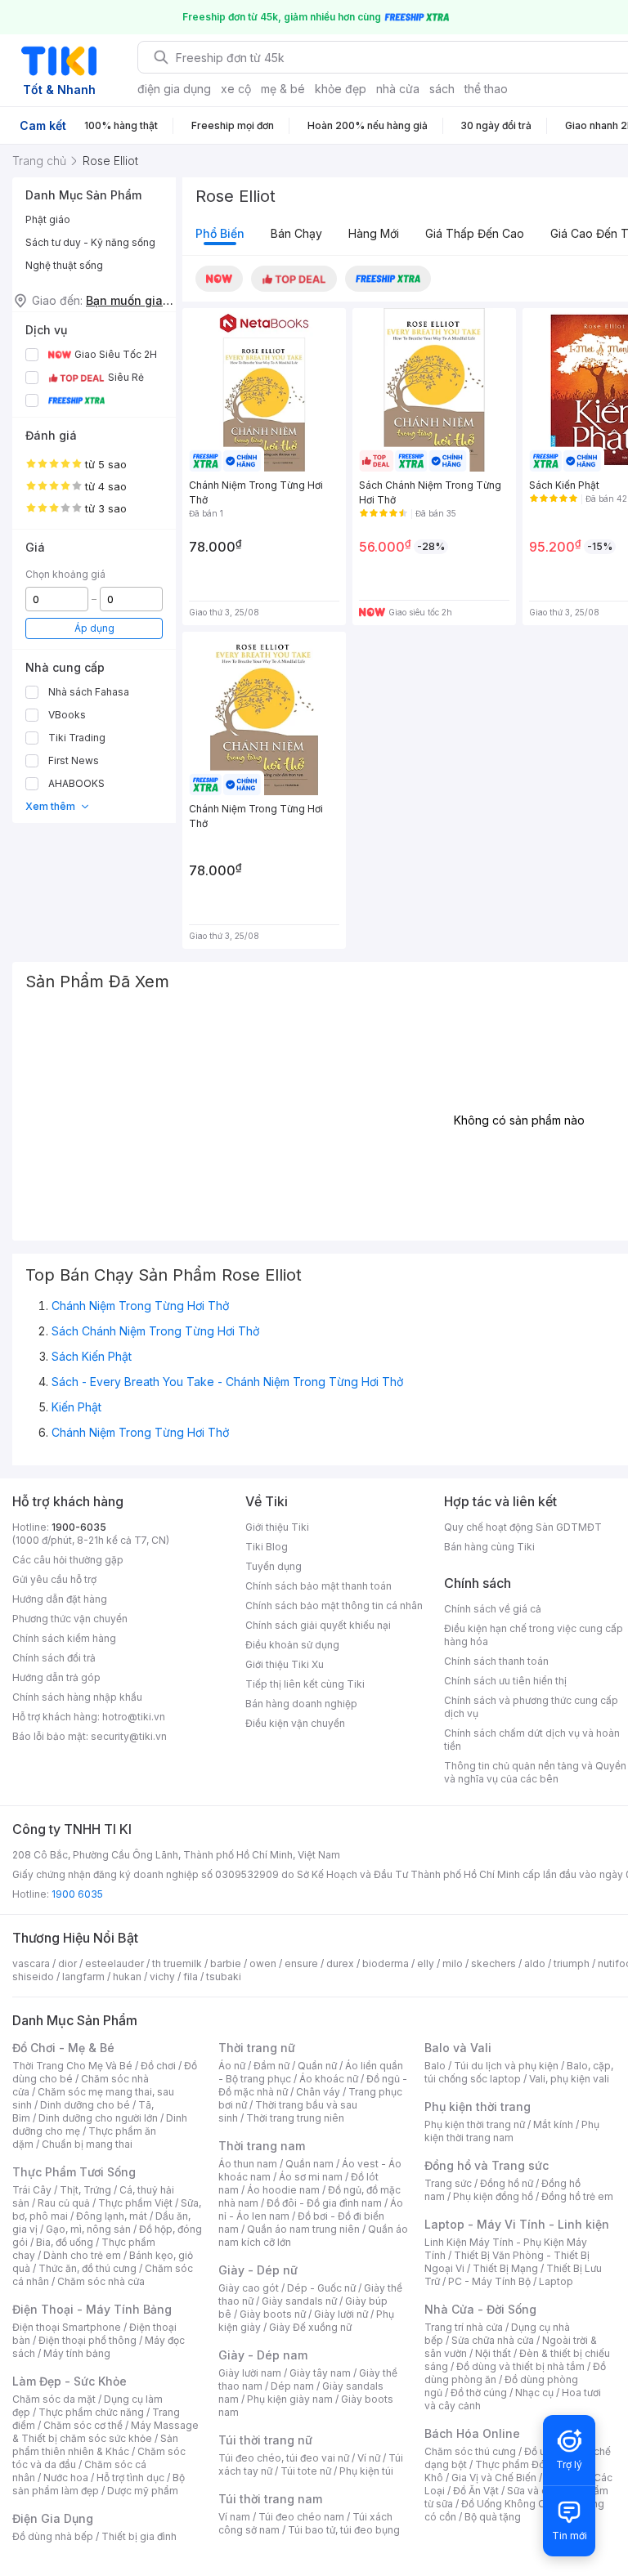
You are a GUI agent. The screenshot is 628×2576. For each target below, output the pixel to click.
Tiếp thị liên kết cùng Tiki (305, 1684)
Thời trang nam (262, 2146)
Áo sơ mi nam (311, 2177)
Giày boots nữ (273, 2314)
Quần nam (310, 2164)
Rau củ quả (64, 2203)
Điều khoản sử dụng (292, 1645)
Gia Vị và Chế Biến (494, 2478)
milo (453, 1963)
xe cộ (236, 89)
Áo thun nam (248, 2164)
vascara (31, 1963)
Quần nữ (317, 2066)
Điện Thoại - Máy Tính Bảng (92, 2309)
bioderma (386, 1963)
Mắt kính (553, 2124)
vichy (162, 1977)
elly (426, 1963)
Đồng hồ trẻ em (577, 2196)
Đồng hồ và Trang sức (487, 2165)
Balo (435, 2066)
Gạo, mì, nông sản (88, 2229)
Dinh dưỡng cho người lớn (98, 2118)
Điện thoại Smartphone (67, 2327)
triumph (572, 1963)
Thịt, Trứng (85, 2190)
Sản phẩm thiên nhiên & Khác (95, 2445)
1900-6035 (79, 1527)
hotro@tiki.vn (134, 1717)
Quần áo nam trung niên (303, 2229)
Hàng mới (374, 233)
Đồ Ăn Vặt (476, 2491)
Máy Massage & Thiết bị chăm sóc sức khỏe (105, 2432)
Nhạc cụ (534, 2393)
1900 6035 (77, 1894)
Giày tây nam (320, 2373)
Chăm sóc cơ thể (83, 2425)
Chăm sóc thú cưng (470, 2451)
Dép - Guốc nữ (321, 2288)
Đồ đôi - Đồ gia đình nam (324, 2203)
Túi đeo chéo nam (301, 2517)
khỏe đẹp (341, 89)
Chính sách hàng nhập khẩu (77, 1697)
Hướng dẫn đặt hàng (60, 1599)
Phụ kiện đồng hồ (493, 2196)
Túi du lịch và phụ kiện (506, 2066)
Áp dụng (94, 628)
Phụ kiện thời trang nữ (475, 2124)
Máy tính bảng (77, 2353)
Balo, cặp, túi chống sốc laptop (519, 2072)
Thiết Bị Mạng (505, 2268)
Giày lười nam (250, 2373)
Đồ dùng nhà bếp (53, 2536)
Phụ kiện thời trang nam (512, 2131)
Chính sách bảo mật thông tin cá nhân (334, 1606)
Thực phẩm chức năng (91, 2412)
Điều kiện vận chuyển (295, 1723)
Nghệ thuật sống (64, 265)
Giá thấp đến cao (475, 233)
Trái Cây (32, 2190)
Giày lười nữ (341, 2314)
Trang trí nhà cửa (464, 2327)
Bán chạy (296, 233)
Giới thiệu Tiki (277, 1527)
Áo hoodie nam (283, 2190)
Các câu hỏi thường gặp (68, 1560)
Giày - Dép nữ (258, 2270)
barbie (226, 1963)
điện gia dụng (174, 89)
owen (263, 1963)
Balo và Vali (458, 2048)
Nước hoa (66, 2478)
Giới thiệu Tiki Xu (285, 1664)
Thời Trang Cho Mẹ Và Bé (72, 2066)
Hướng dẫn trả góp (56, 1677)
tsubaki (224, 1977)
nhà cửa (398, 89)
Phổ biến (220, 233)
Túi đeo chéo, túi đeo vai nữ (284, 2458)
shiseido (33, 1977)
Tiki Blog (267, 1547)
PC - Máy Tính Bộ (489, 2281)
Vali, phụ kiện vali (569, 2079)
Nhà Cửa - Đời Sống (480, 2309)
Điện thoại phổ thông (87, 2340)
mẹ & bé (283, 89)
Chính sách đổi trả (54, 1658)
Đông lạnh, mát (112, 2216)
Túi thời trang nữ (265, 2440)
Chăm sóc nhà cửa (101, 2281)
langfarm (83, 1977)
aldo (535, 1963)
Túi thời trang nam (270, 2499)
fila (191, 1977)
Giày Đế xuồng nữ (310, 2327)
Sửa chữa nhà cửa (493, 2340)
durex (340, 1963)
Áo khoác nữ (329, 2079)
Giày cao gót (249, 2288)
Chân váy (318, 2092)
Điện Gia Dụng (53, 2518)
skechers (493, 1963)
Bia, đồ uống (65, 2242)
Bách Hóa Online (472, 2433)
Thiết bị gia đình (139, 2536)
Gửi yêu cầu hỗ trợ (54, 1579)
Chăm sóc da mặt (54, 2399)
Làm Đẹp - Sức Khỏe (70, 2381)
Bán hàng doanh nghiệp (301, 1704)
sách (442, 89)
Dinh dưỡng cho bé (85, 2105)
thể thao (486, 89)
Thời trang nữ (257, 2048)
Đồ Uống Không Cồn (509, 2504)
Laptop (556, 2281)
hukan (127, 1977)
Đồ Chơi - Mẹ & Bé (63, 2048)
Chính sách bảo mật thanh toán (318, 1586)
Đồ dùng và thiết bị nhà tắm (520, 2366)
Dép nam (292, 2386)
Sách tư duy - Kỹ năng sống (90, 242)
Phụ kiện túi (366, 2471)
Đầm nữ (271, 2066)
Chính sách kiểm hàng (64, 1638)
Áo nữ (232, 2066)
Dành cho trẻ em (82, 2255)
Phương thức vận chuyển (70, 1619)
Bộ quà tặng (493, 2517)
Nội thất (493, 2353)
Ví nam (234, 2517)
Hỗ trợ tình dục (130, 2478)
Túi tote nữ (306, 2471)
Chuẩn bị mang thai (87, 2144)
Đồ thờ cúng (479, 2393)
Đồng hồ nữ (507, 2183)
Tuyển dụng (274, 1566)
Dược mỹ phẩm (143, 2491)
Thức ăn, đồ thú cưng (87, 2268)
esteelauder (114, 1963)
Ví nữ (369, 2458)
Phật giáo (48, 219)
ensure (301, 1963)
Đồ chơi (158, 2066)
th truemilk (177, 1963)
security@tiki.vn (129, 1736)
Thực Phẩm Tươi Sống (74, 2172)
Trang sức (448, 2183)
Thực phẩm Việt (135, 2203)
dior (67, 1963)
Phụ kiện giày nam (290, 2399)
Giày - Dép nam (263, 2355)
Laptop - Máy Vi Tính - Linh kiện (517, 2224)
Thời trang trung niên (295, 2118)
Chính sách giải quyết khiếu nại (318, 1625)
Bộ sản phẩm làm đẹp (99, 2484)
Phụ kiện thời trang (478, 2106)
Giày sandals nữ (299, 2301)
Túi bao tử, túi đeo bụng (344, 2530)
